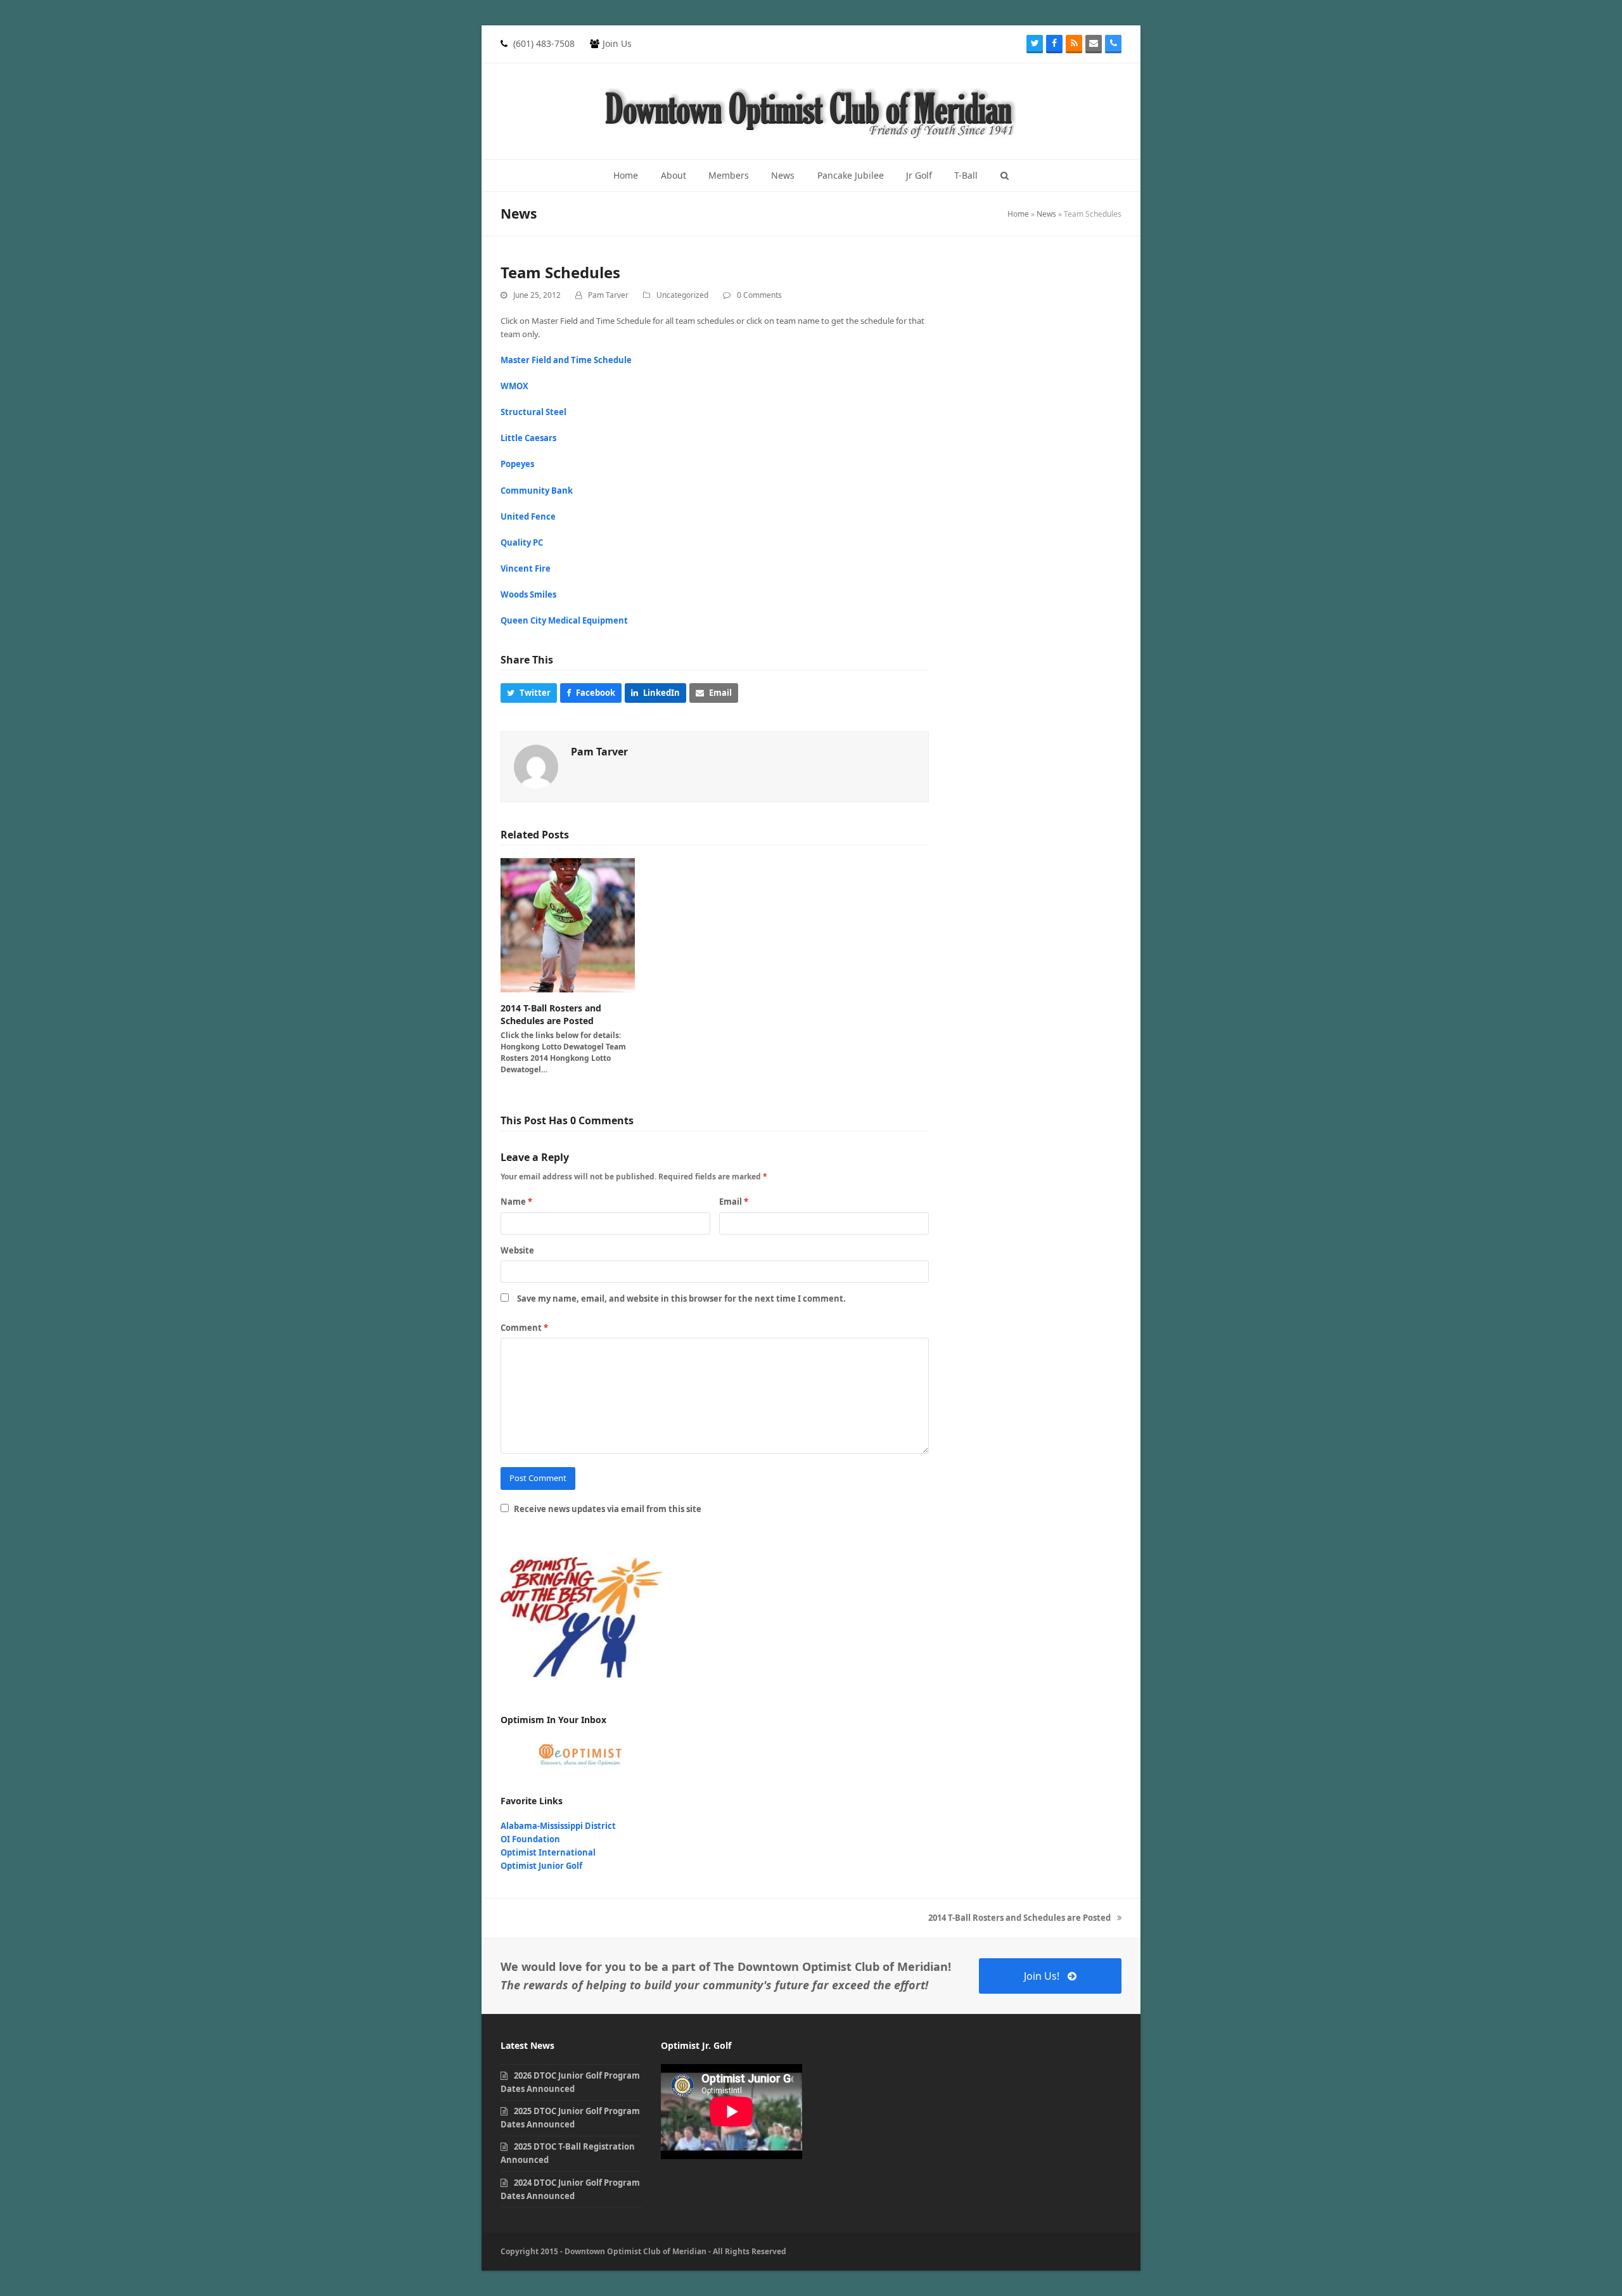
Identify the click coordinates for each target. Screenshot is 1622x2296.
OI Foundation (530, 1839)
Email (734, 1202)
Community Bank (537, 491)
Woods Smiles (528, 594)
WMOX (514, 386)
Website (517, 1250)
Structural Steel (533, 412)
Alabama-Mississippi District (558, 1826)
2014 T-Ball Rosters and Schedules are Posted (551, 1014)
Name (516, 1202)
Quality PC (522, 542)
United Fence (528, 516)
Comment (524, 1328)
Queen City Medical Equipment (564, 620)
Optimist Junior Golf (541, 1866)
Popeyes (517, 464)
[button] (1005, 176)
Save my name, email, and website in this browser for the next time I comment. (681, 1299)
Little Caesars (528, 438)
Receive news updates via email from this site (607, 1509)
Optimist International (548, 1852)
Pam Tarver (608, 295)
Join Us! (1042, 1976)
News (1046, 214)
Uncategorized (682, 295)
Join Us (617, 43)
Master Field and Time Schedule (566, 360)
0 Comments (759, 295)
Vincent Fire (526, 568)
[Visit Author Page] (536, 766)
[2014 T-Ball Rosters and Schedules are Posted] (568, 925)
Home (1018, 214)
